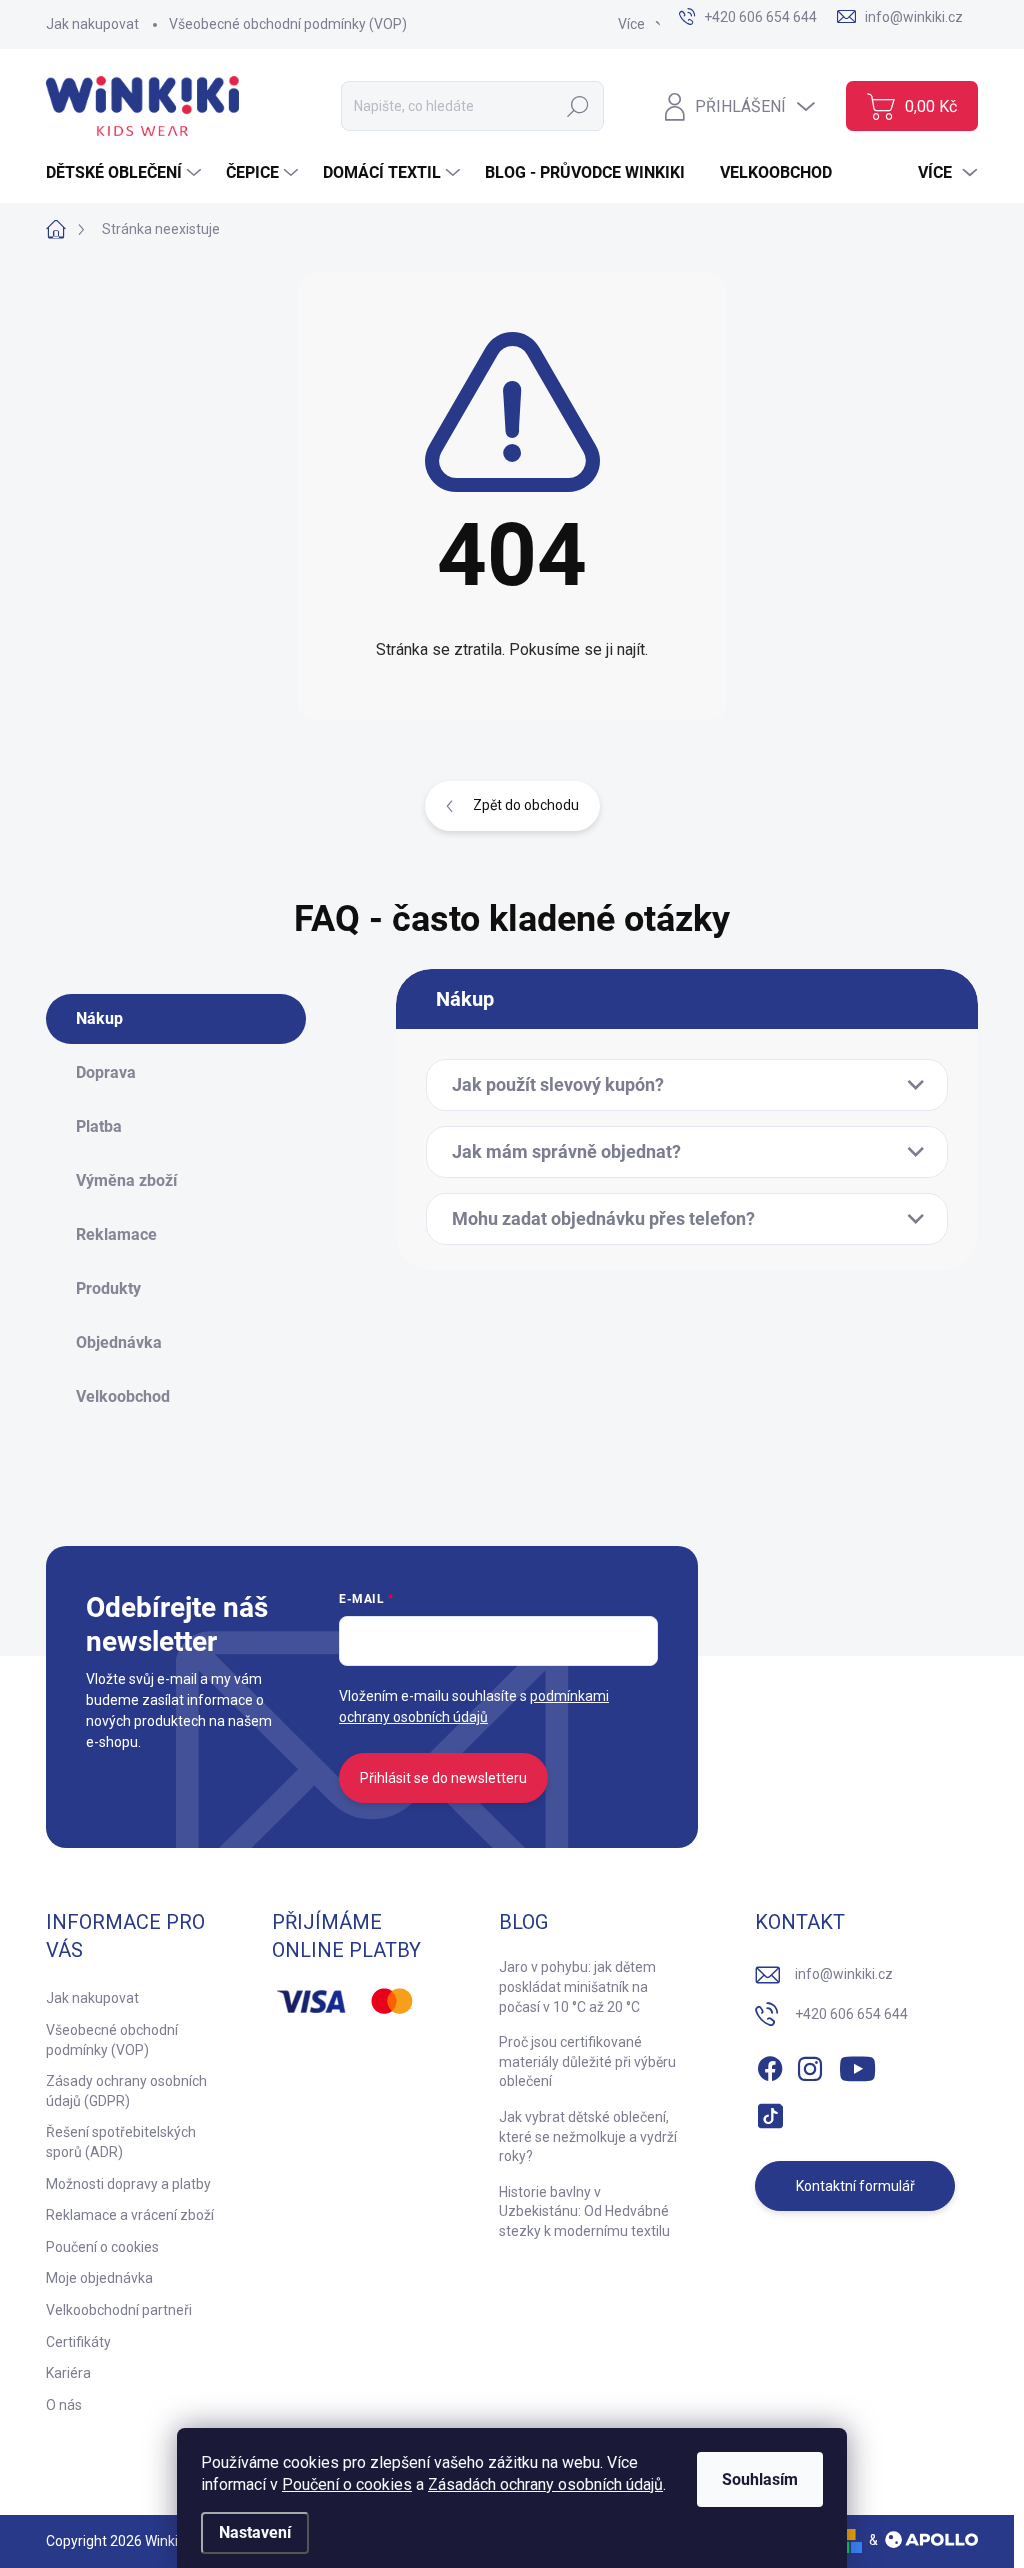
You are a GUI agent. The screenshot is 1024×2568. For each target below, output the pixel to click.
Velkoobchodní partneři (119, 2310)
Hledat (578, 106)
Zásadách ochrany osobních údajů (545, 2484)
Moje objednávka (99, 2278)
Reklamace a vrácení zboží (130, 2215)
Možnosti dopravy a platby (128, 2184)
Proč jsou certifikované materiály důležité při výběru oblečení (587, 2061)
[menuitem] (126, 173)
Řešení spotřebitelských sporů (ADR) (121, 2142)
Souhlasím (760, 2479)
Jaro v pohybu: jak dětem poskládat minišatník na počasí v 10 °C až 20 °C (577, 1986)
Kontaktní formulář (855, 2186)
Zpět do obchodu (526, 805)
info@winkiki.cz (844, 1974)
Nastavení (255, 2532)
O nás (64, 2405)
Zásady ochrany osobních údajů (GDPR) (126, 2091)
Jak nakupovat (92, 24)
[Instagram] (810, 2065)
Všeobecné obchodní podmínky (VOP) (288, 24)
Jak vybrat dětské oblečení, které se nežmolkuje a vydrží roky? (588, 2136)
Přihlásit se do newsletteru (443, 1778)
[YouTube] (857, 2065)
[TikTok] (770, 2112)
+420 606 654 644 (851, 2014)
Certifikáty (78, 2342)
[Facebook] (770, 2065)
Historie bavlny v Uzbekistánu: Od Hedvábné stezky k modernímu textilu (584, 2211)
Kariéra (68, 2373)
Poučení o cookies (347, 2484)
